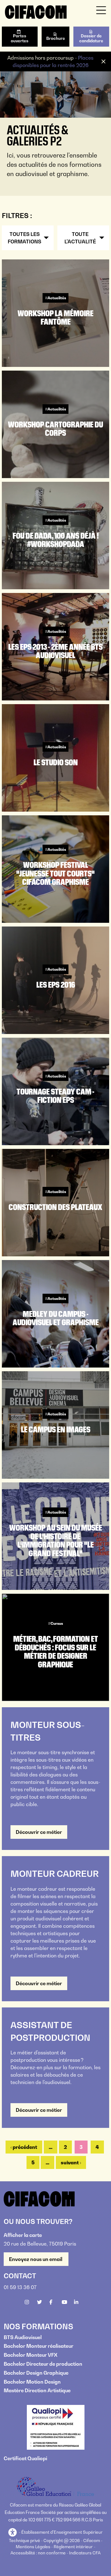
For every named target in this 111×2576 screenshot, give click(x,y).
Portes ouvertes (20, 38)
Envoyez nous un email (36, 2259)
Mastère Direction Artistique (37, 2390)
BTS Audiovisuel (23, 2337)
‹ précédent (24, 2147)
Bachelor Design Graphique (36, 2373)
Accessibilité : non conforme (38, 2553)
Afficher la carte (23, 2235)
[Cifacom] (36, 11)
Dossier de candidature (91, 38)
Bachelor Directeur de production (43, 2364)
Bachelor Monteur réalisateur (39, 2346)
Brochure (56, 38)
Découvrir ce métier (39, 1832)
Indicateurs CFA (85, 2553)
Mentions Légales (33, 2547)
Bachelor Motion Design (32, 2382)
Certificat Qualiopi (25, 2458)
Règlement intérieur (73, 2547)
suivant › (71, 2162)
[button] (13, 2533)
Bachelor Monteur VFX (31, 2355)
